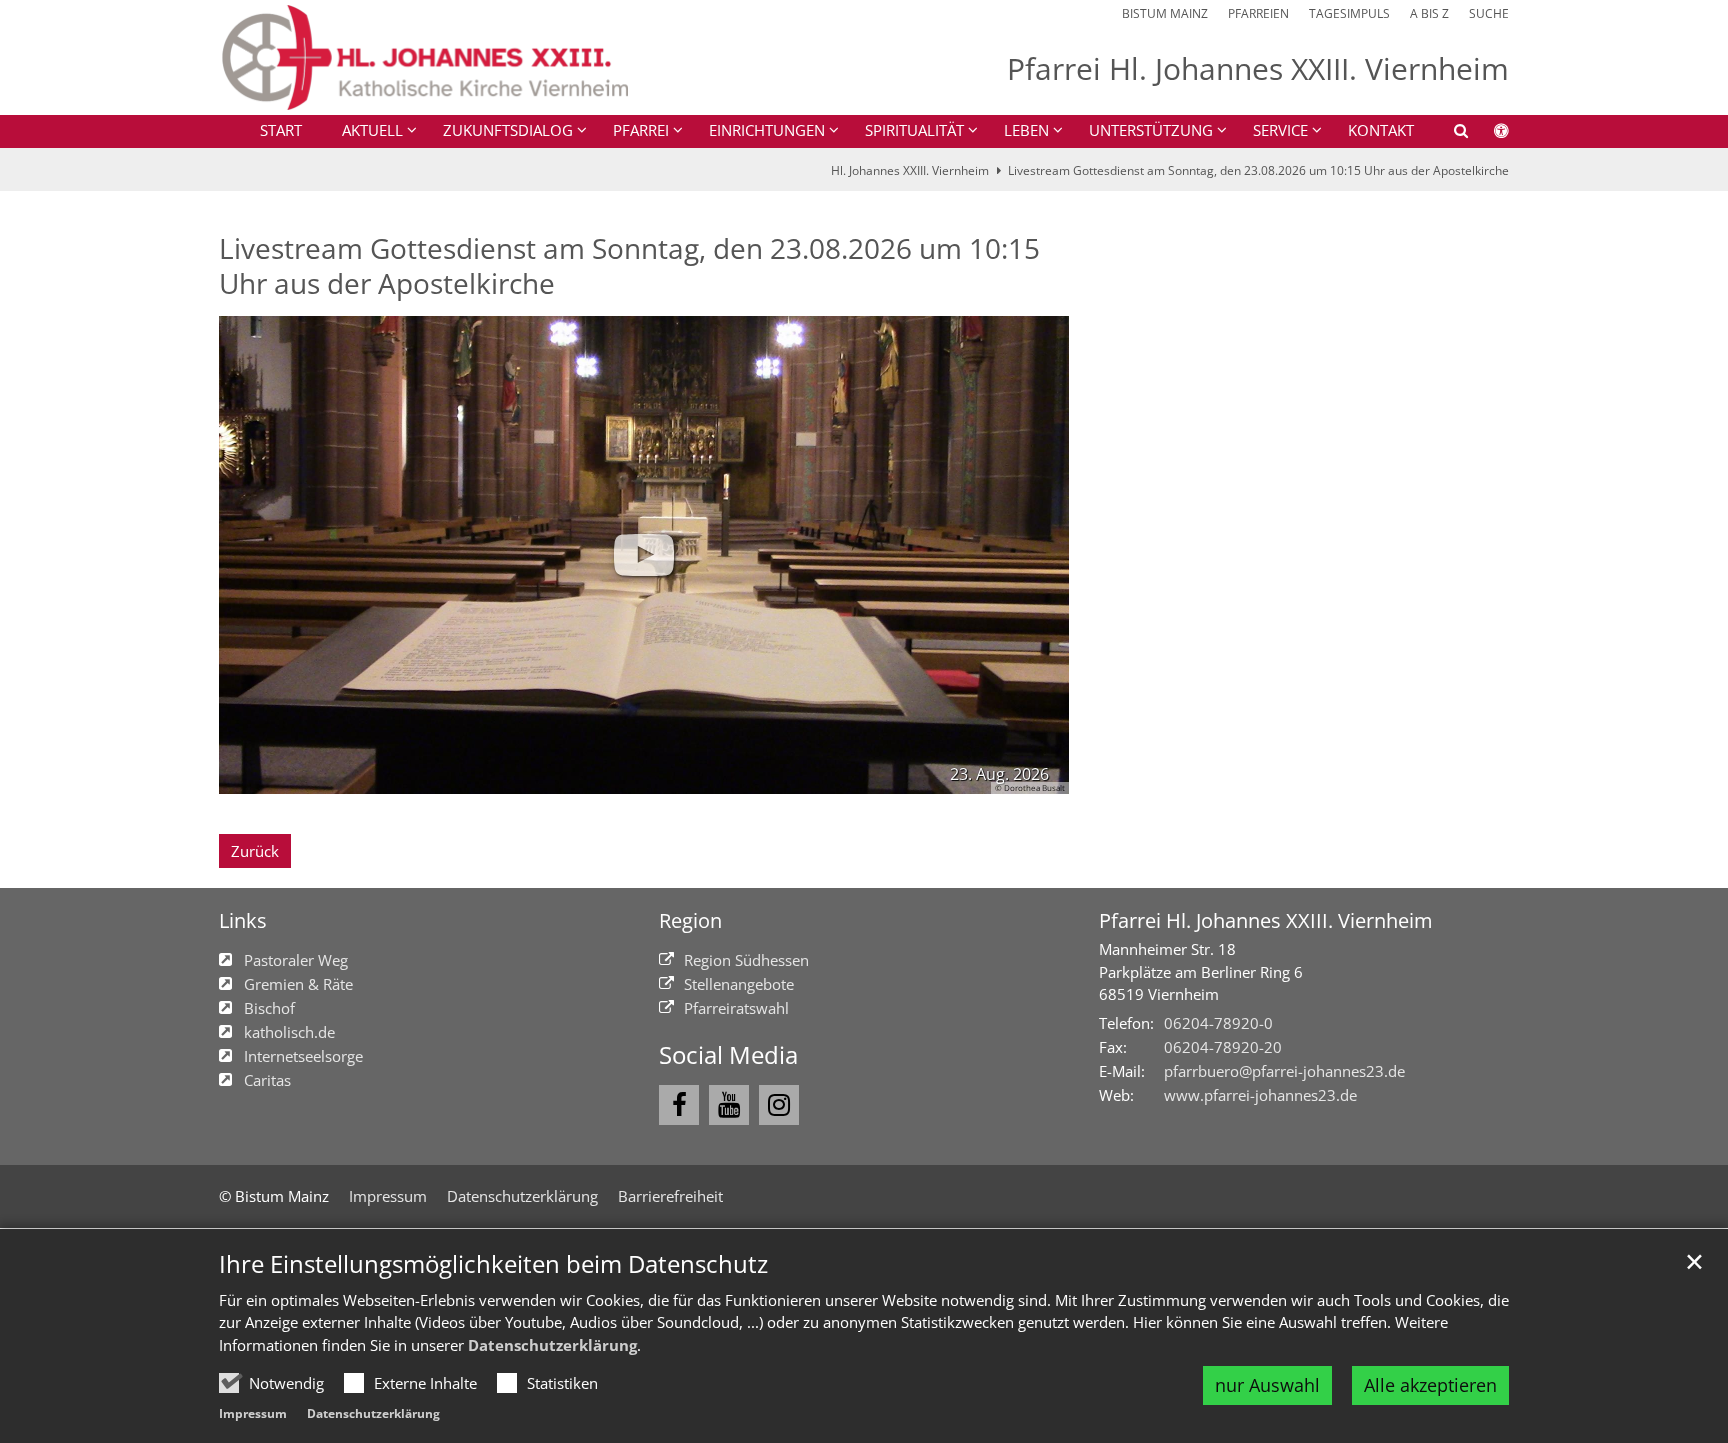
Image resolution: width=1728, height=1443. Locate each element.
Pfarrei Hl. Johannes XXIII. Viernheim (1266, 920)
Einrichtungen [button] (767, 130)
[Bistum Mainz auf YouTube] (729, 1105)
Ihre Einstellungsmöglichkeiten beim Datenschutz (493, 1264)
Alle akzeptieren (1430, 1385)
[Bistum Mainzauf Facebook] (679, 1105)
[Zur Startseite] (423, 57)
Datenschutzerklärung (552, 1345)
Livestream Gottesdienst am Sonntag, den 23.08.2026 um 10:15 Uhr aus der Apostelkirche (1258, 170)
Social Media (728, 1055)
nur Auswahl (1267, 1385)
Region (690, 920)
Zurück (255, 851)
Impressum (253, 1413)
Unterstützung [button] (1151, 130)
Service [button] (1280, 130)
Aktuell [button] (372, 130)
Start (281, 130)
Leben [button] (1026, 130)
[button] (1448, 134)
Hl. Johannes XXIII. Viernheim (910, 170)
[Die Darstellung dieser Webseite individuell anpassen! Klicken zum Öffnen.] (1488, 134)
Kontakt (1381, 130)
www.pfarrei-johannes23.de (1260, 1095)
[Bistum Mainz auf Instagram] (779, 1105)
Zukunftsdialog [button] (508, 130)
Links (243, 920)
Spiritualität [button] (914, 130)
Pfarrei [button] (641, 130)
